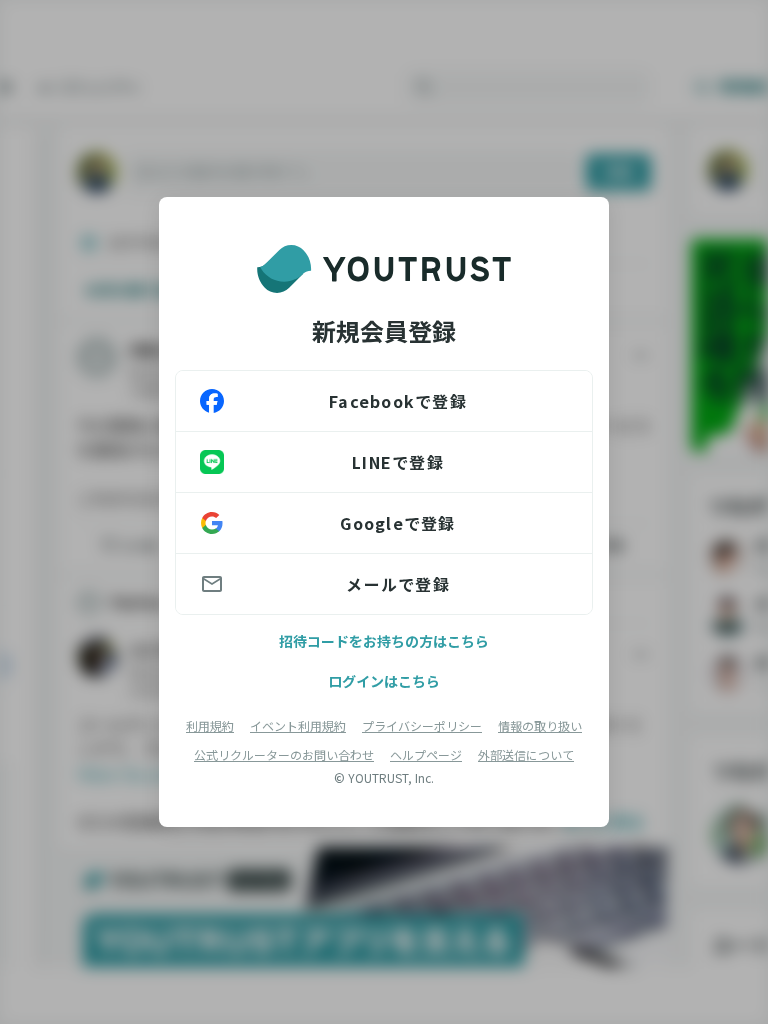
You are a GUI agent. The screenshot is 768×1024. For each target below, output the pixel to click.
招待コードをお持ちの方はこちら (384, 641)
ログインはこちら (384, 681)
